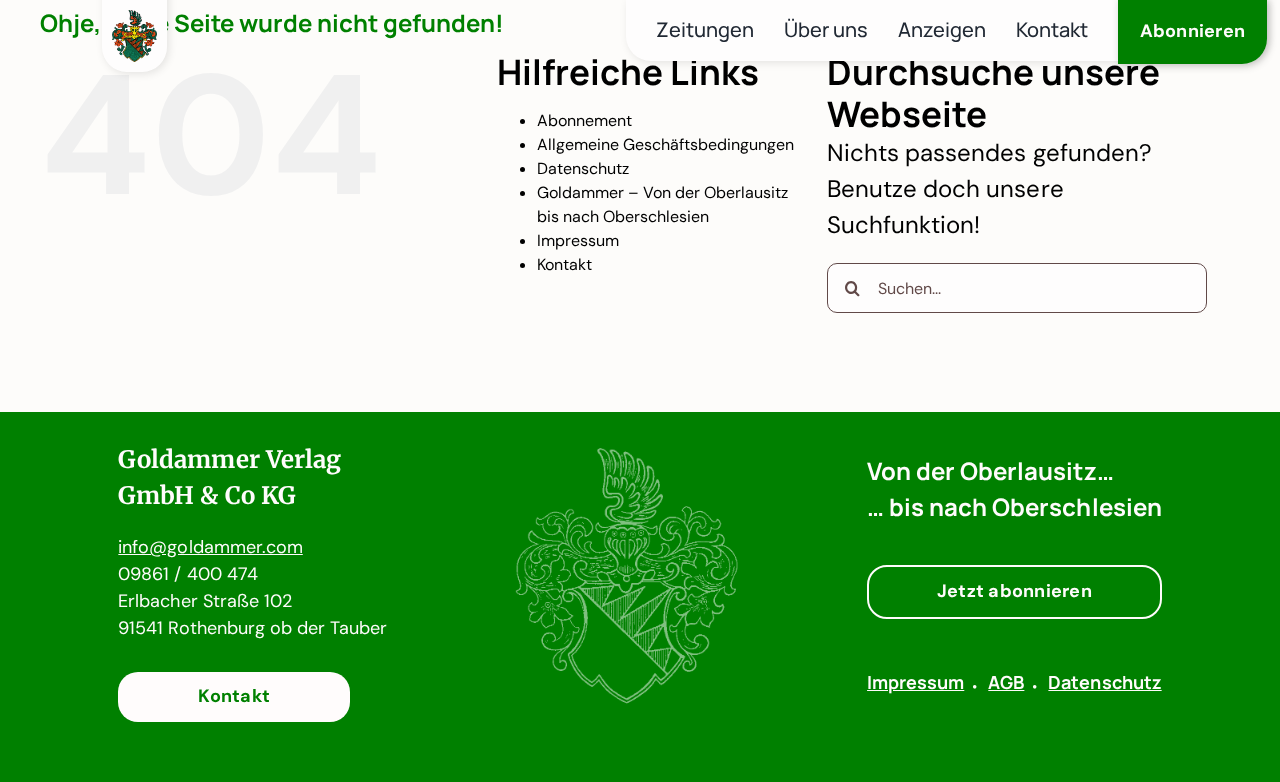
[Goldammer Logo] (134, 21)
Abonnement (584, 120)
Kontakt (564, 264)
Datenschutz (583, 168)
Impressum (578, 240)
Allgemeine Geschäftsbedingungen (666, 144)
